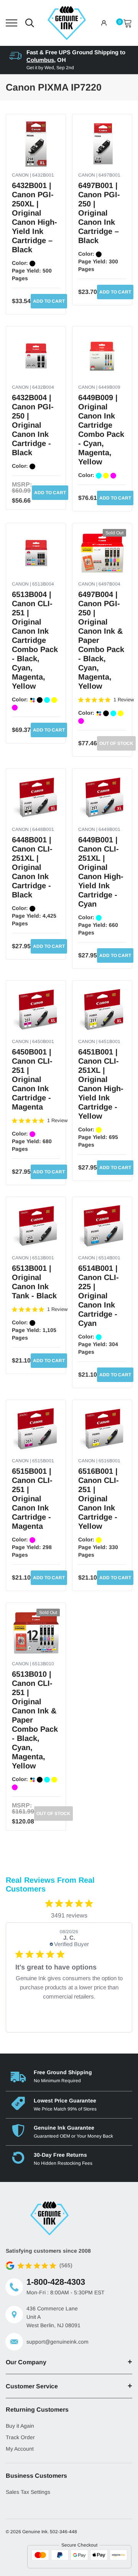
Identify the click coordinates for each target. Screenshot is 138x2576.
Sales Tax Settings (28, 2492)
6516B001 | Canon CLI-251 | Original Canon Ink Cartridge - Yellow (99, 1499)
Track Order (20, 2437)
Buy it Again (20, 2426)
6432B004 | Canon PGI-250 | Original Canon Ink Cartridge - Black (33, 425)
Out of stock (116, 743)
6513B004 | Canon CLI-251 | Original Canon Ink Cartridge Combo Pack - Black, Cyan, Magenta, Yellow (35, 640)
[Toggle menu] (11, 23)
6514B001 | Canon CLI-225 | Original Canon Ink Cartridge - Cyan (99, 1296)
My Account (20, 2449)
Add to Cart (49, 301)
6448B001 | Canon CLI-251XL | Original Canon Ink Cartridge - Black (32, 867)
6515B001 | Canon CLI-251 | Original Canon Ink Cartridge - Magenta (32, 1499)
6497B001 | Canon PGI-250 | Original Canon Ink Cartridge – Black (99, 213)
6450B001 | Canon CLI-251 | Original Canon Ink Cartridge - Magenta (32, 1079)
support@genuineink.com (58, 2342)
